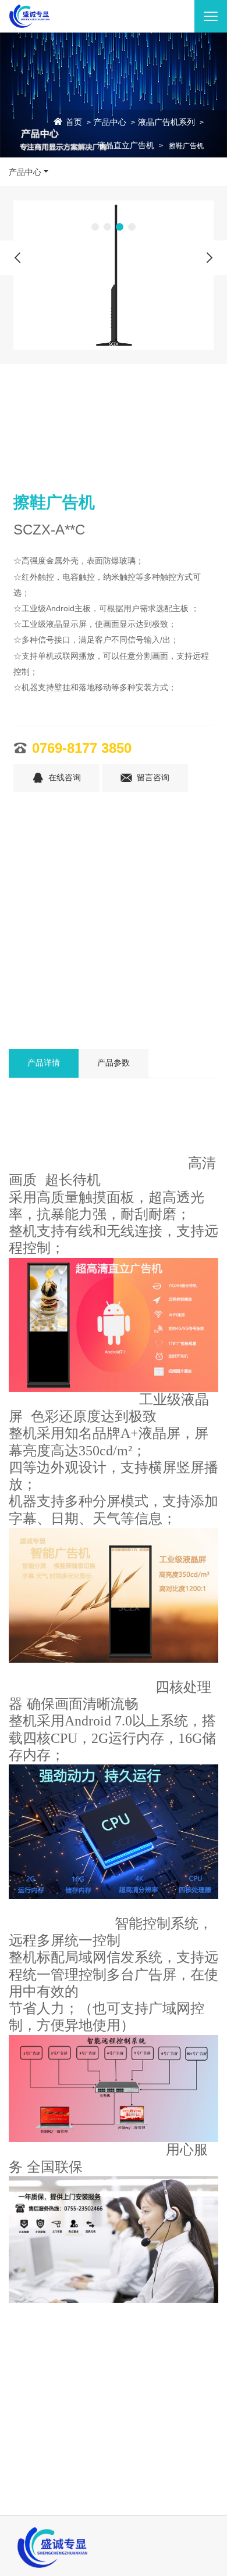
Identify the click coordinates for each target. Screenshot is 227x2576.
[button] (95, 227)
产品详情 (44, 1063)
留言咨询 (153, 778)
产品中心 (110, 123)
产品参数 (114, 1063)
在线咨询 (65, 778)
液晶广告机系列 (166, 123)
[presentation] (17, 258)
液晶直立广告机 (126, 146)
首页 (74, 123)
